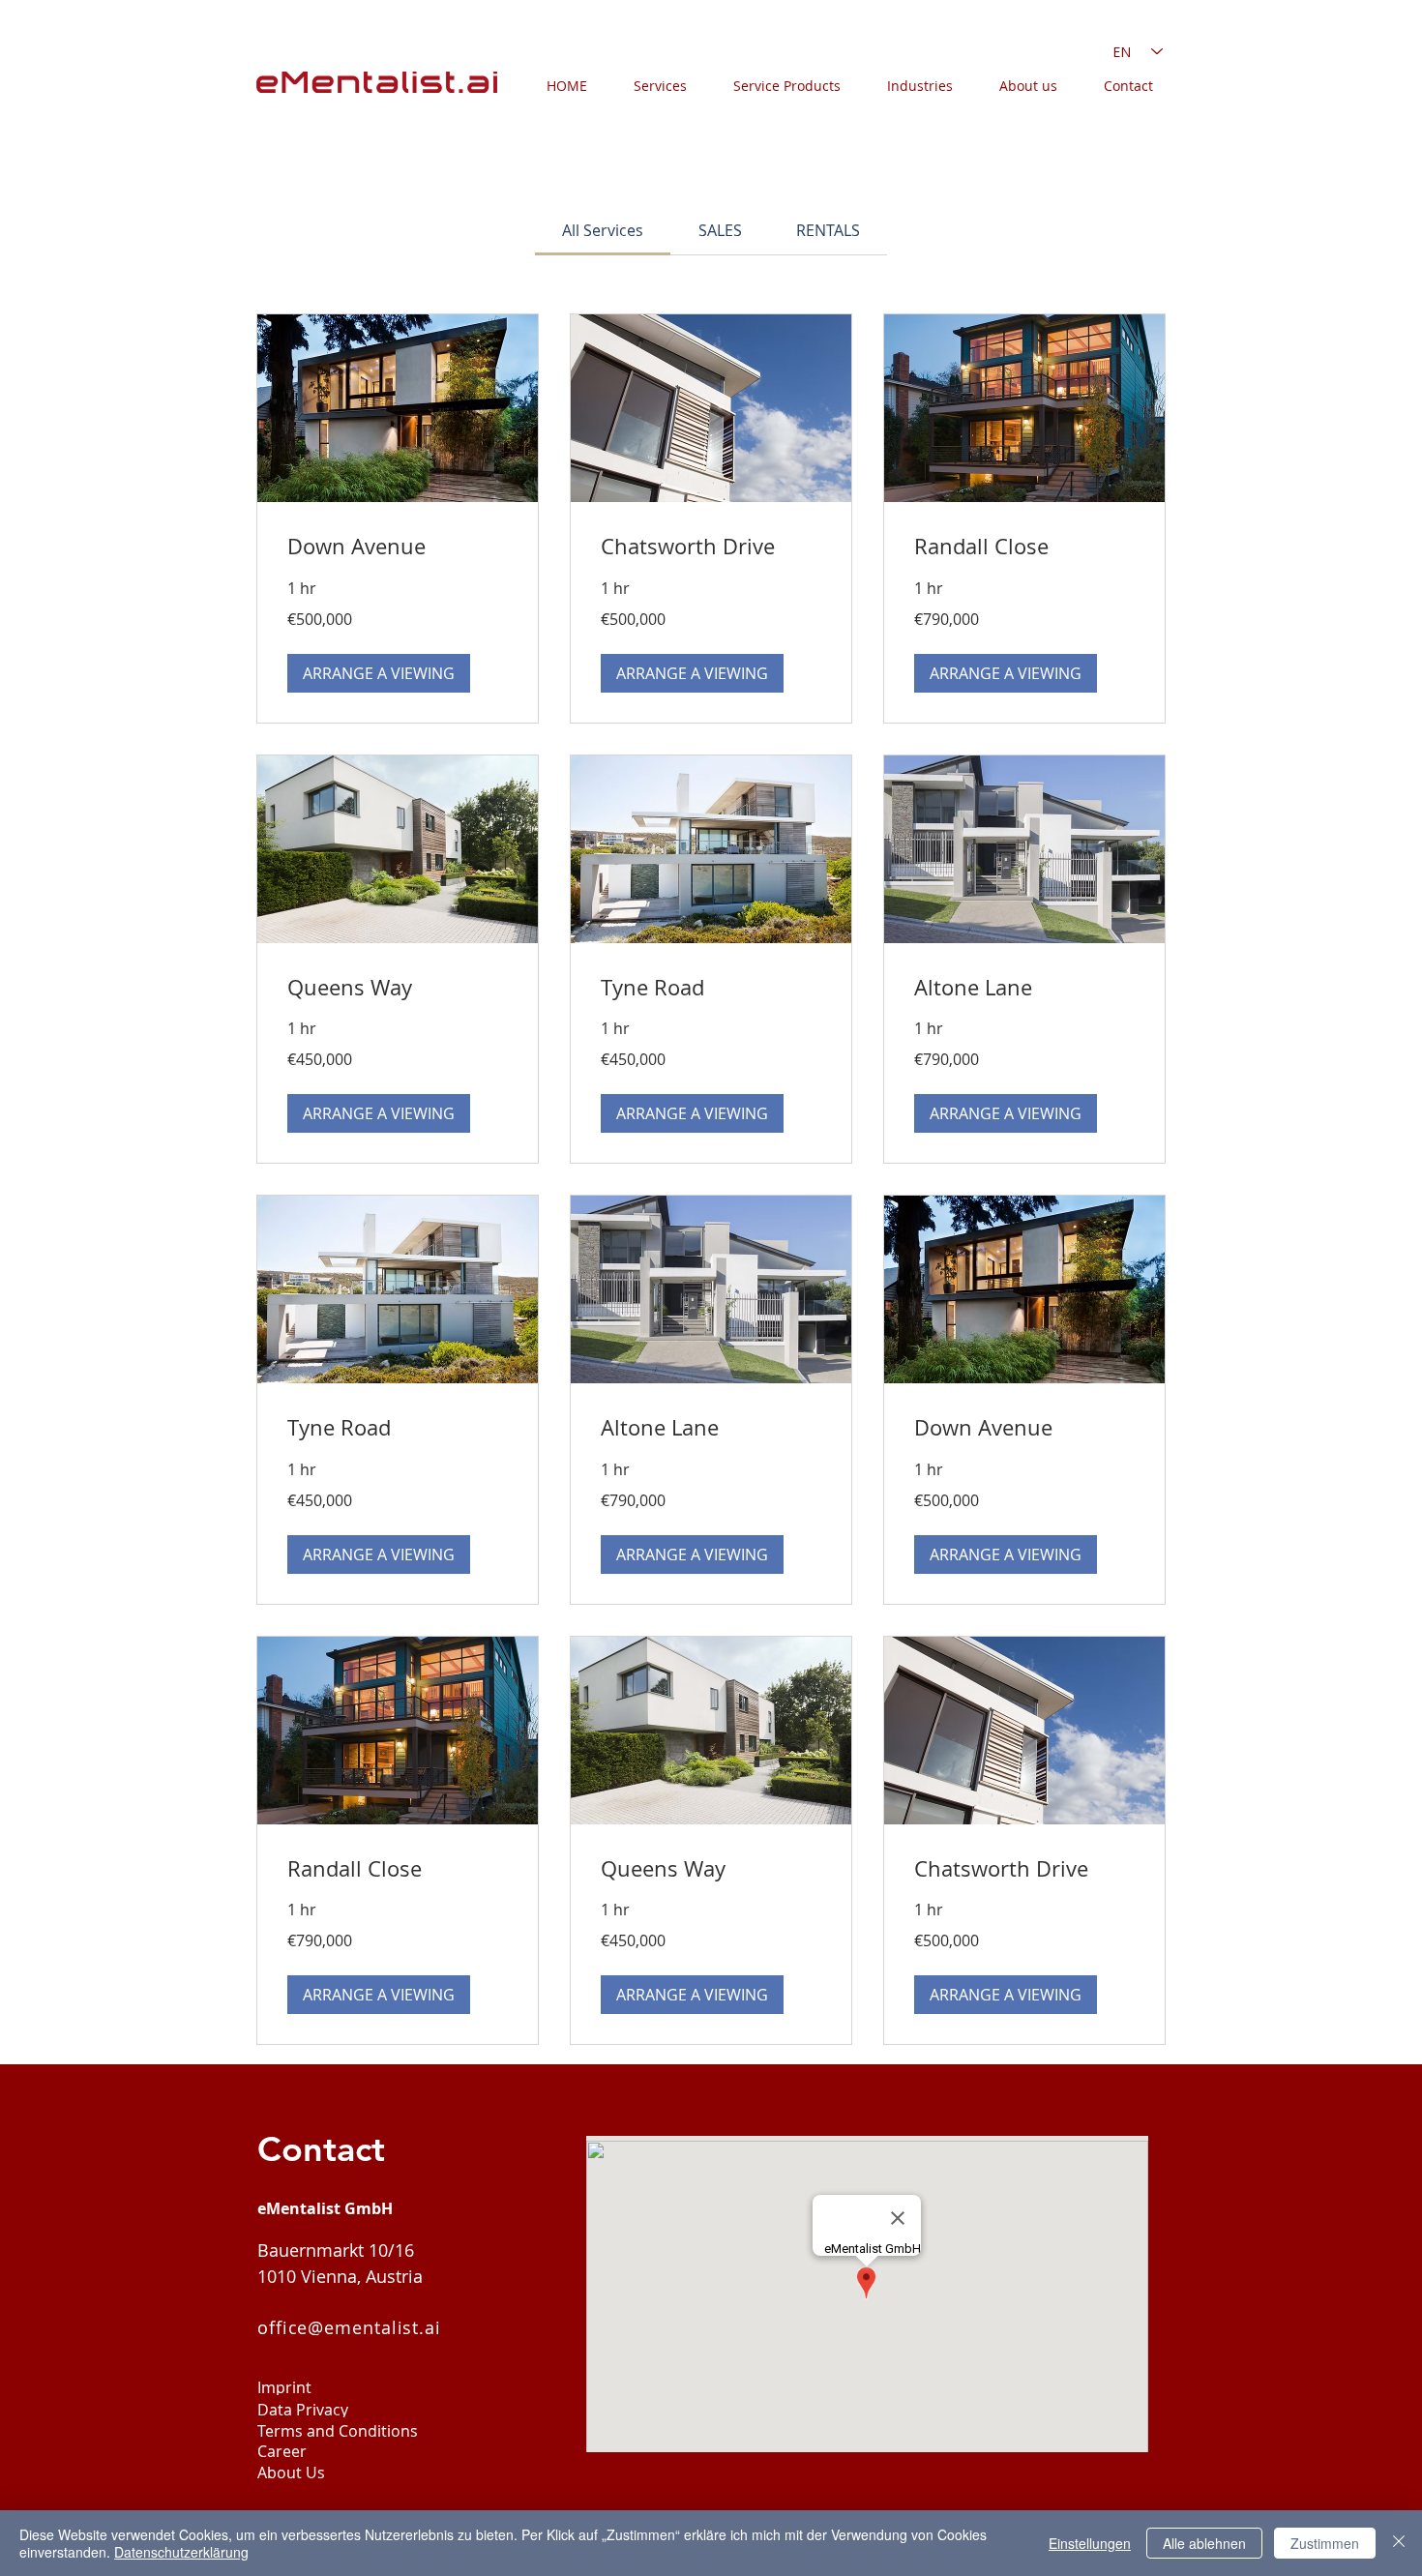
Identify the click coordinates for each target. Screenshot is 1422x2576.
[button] (379, 673)
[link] (603, 230)
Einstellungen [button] (1090, 2543)
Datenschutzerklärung (181, 2552)
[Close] (1399, 2543)
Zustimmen (1325, 2543)
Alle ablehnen (1204, 2543)
